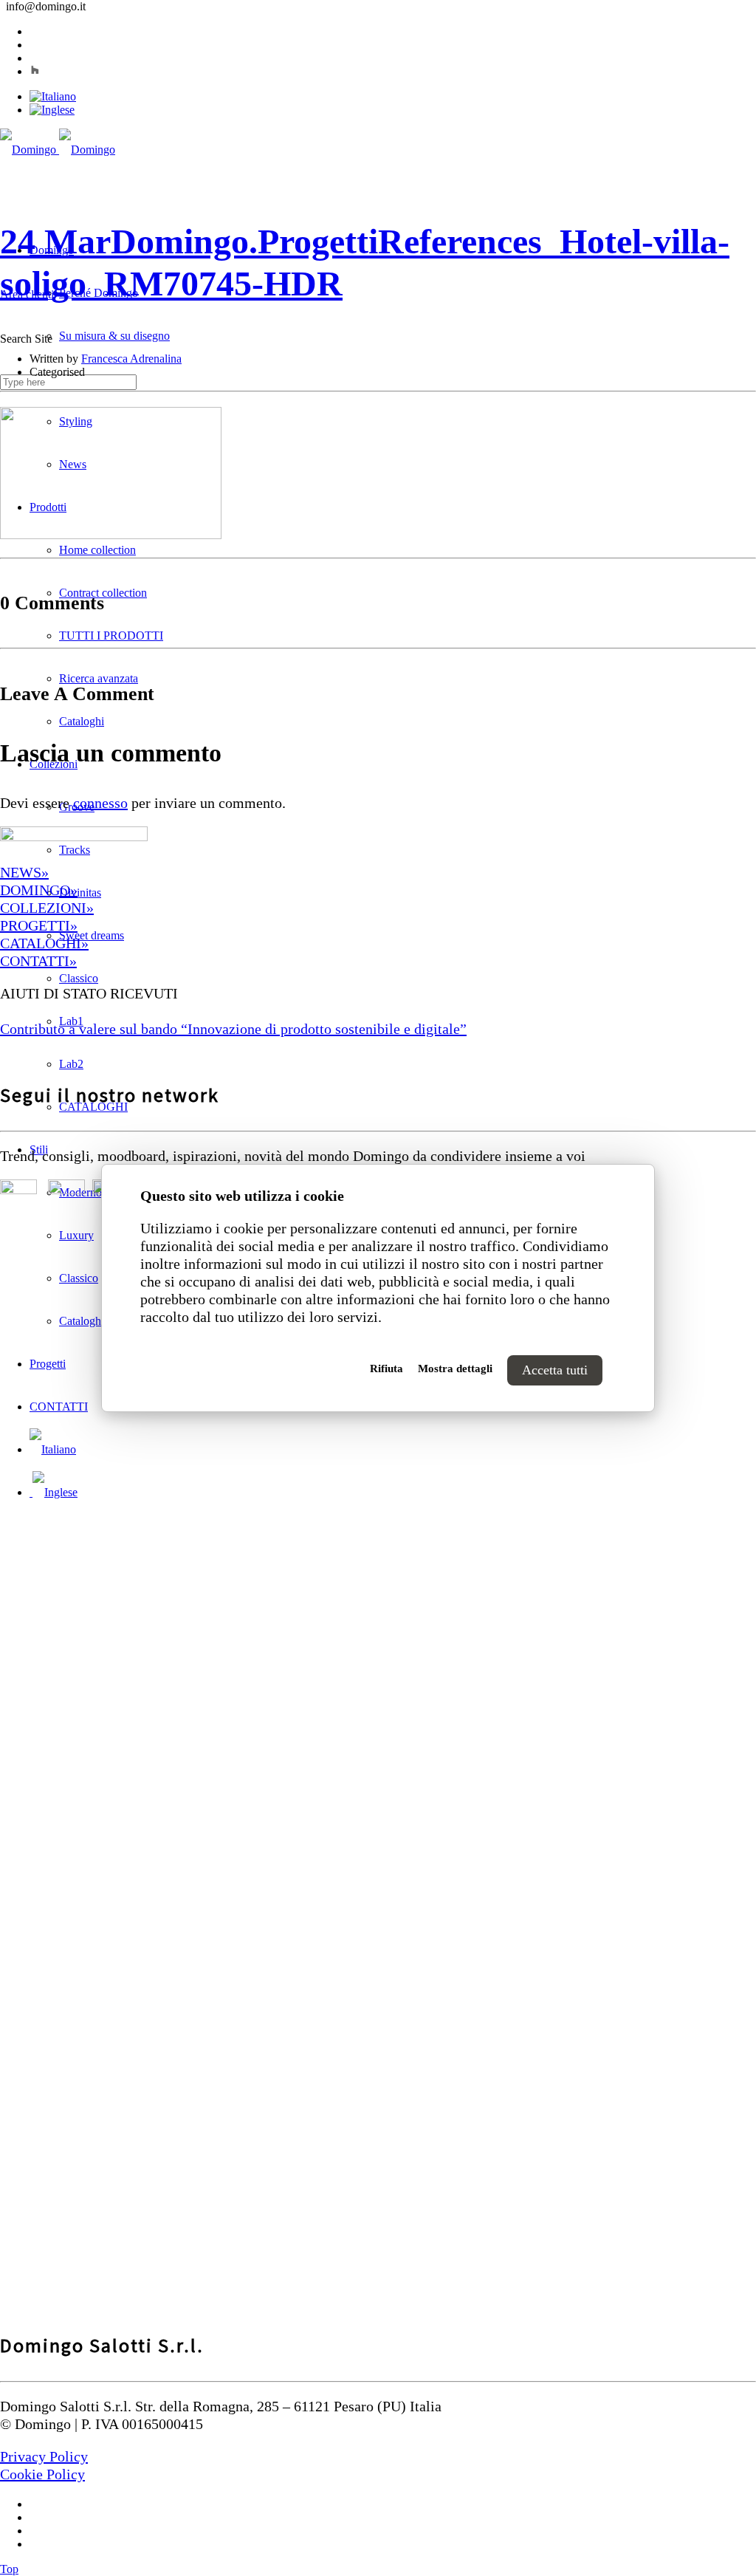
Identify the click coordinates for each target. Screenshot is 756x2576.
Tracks (75, 850)
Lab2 (71, 1064)
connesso (100, 803)
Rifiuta (386, 1368)
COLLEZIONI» (47, 908)
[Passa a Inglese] (52, 110)
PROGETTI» (39, 925)
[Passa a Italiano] (53, 96)
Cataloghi (82, 721)
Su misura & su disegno (114, 336)
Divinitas (80, 893)
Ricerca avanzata (99, 678)
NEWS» (24, 872)
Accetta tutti (555, 1370)
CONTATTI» (38, 961)
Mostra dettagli (455, 1368)
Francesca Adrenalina (131, 359)
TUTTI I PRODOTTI (111, 636)
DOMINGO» (39, 890)
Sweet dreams (92, 935)
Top (9, 2569)
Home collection (97, 550)
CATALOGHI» (44, 943)
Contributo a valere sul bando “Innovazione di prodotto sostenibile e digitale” (233, 1029)
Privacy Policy (44, 2456)
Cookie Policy (42, 2474)
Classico (79, 978)
